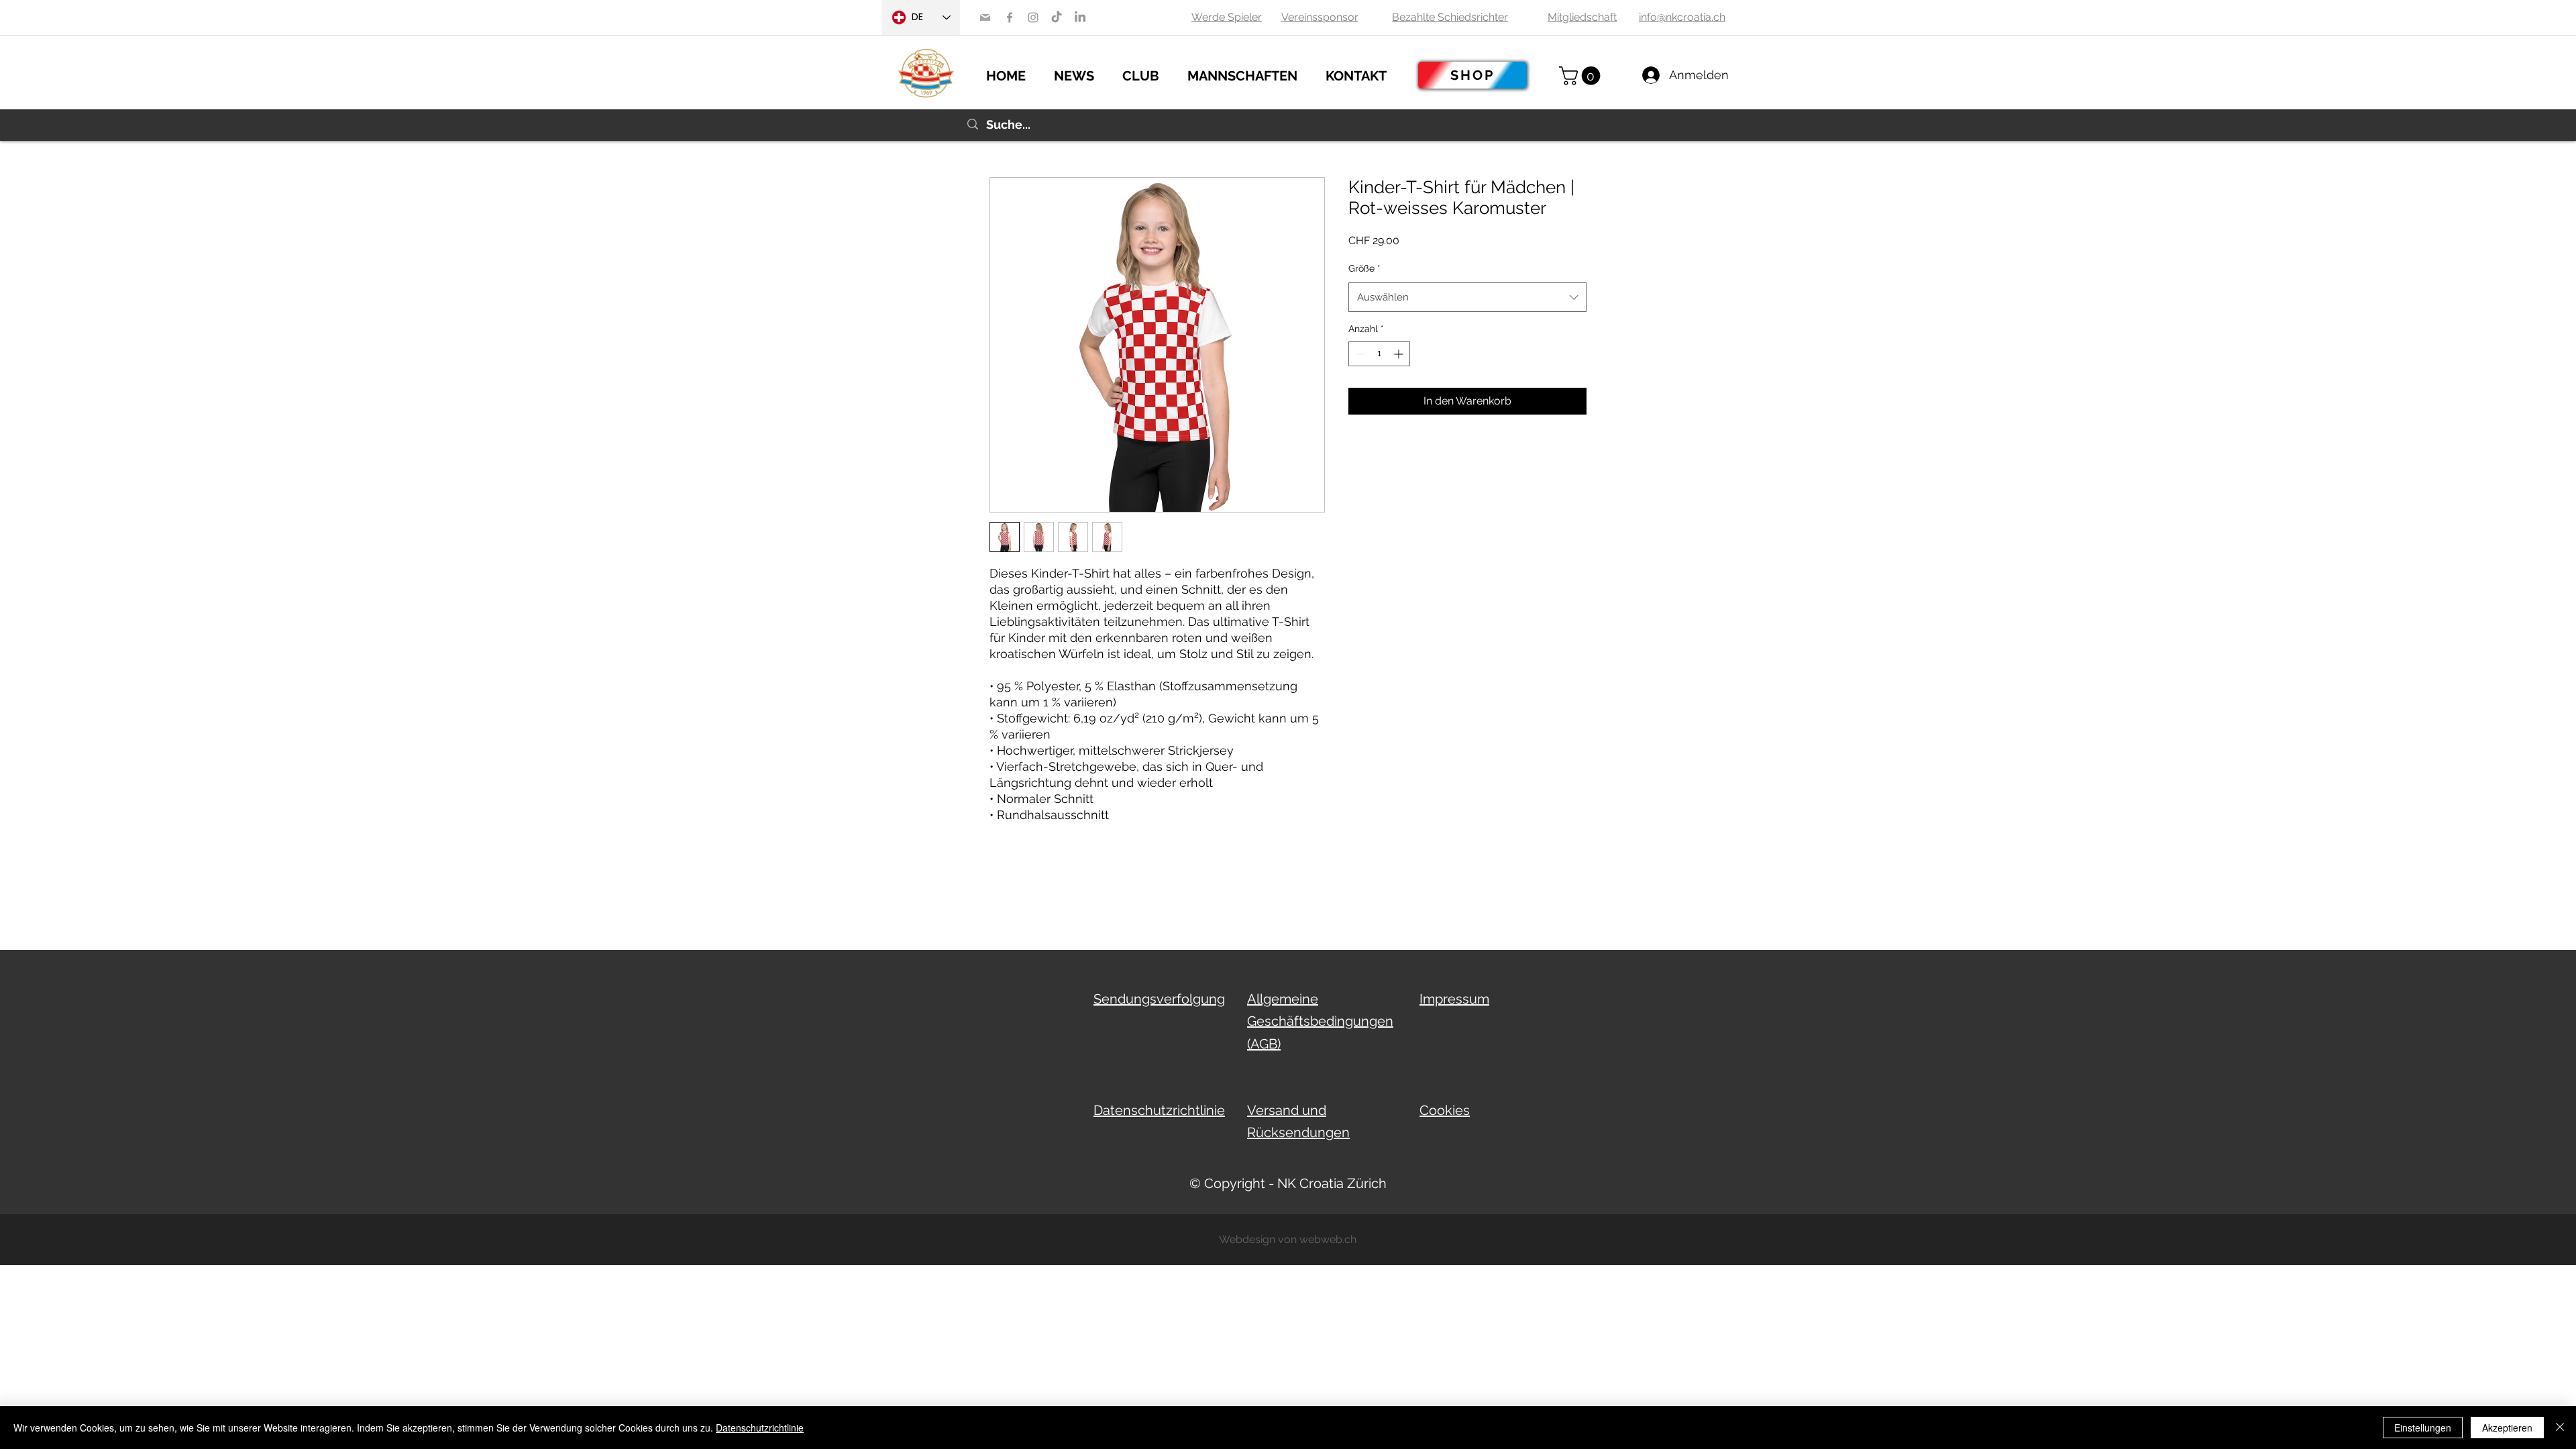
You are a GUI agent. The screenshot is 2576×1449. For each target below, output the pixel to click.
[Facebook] (1010, 17)
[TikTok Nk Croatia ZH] (1057, 17)
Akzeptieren (2507, 1428)
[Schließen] (2560, 1428)
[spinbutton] (1379, 354)
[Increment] (1400, 354)
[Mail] (985, 17)
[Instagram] (1033, 17)
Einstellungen (2423, 1428)
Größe (1364, 268)
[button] (1081, 74)
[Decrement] (1359, 354)
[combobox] (1467, 297)
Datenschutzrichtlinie (760, 1428)
